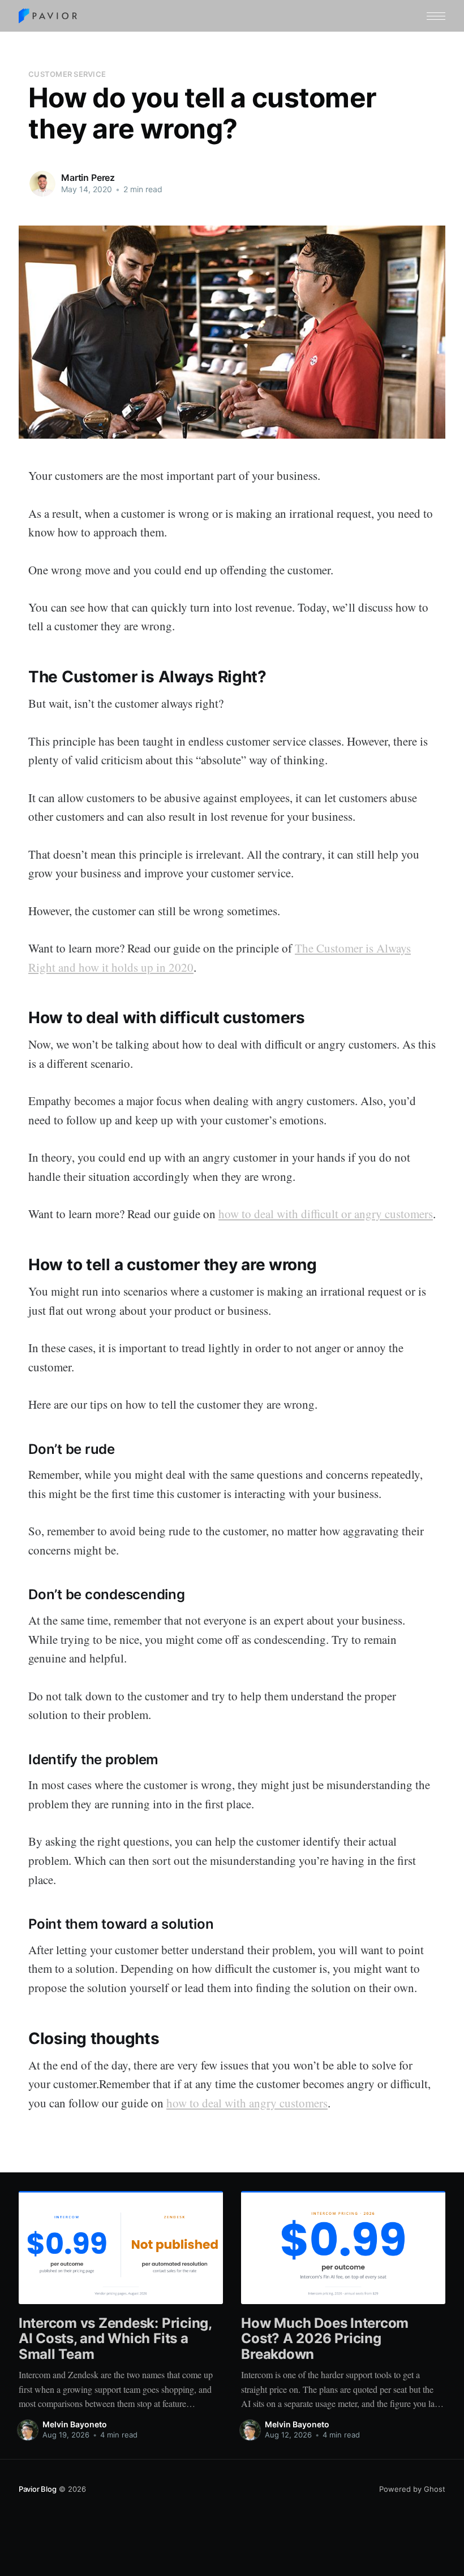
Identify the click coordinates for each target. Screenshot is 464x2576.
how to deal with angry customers (247, 2103)
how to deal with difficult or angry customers (326, 1214)
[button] (436, 16)
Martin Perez (88, 177)
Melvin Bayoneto (75, 2424)
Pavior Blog (38, 2489)
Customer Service (67, 74)
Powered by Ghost (412, 2489)
